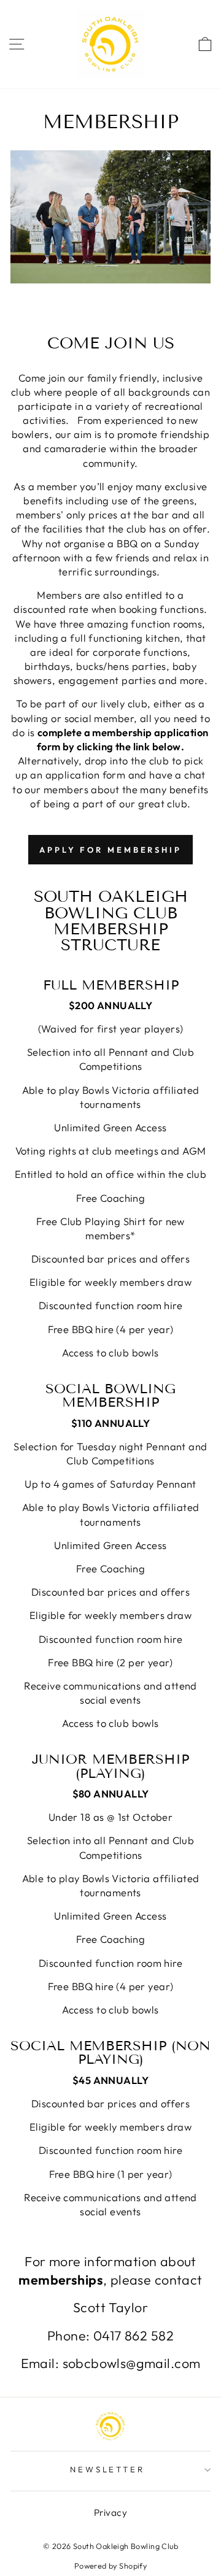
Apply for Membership (110, 850)
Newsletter (108, 2469)
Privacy (110, 2513)
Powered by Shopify (110, 2566)
